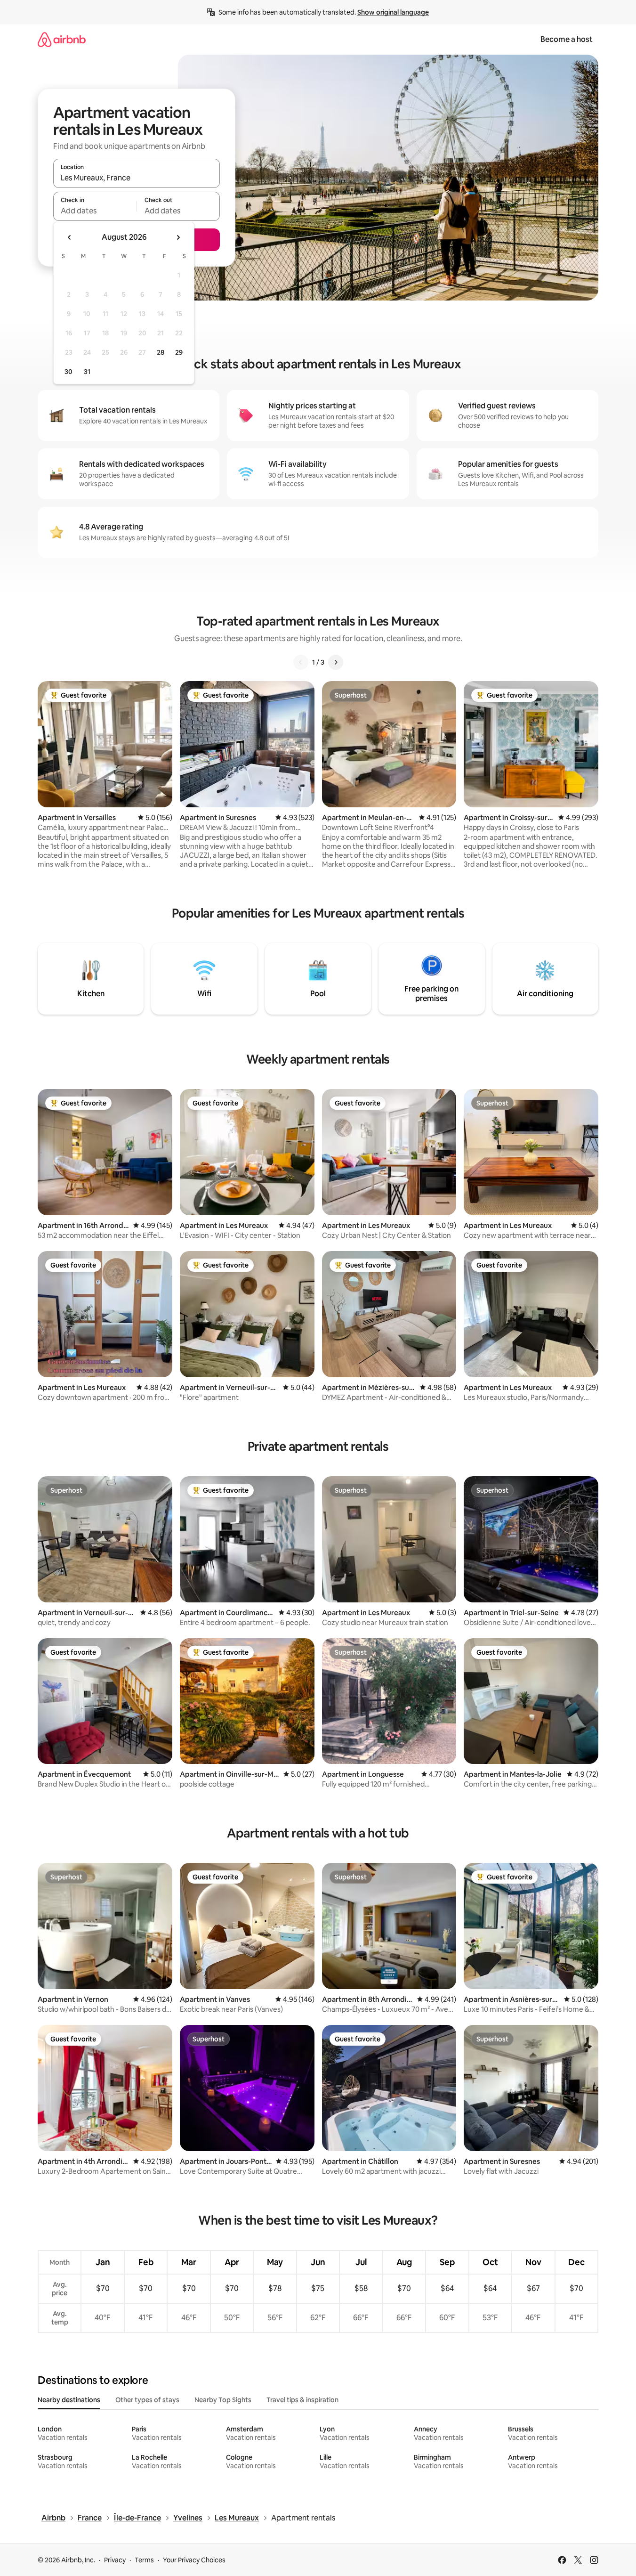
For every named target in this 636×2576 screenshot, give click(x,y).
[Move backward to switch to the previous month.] (70, 237)
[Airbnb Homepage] (62, 39)
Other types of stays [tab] (147, 2400)
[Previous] (301, 662)
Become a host (567, 39)
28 (161, 352)
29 (179, 352)
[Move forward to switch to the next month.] (178, 237)
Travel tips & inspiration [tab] (302, 2400)
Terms (144, 2560)
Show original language (393, 12)
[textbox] (95, 211)
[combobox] (137, 178)
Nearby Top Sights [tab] (223, 2400)
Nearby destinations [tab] (69, 2400)
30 (68, 372)
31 (87, 372)
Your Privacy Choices (194, 2560)
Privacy (115, 2560)
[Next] (336, 662)
